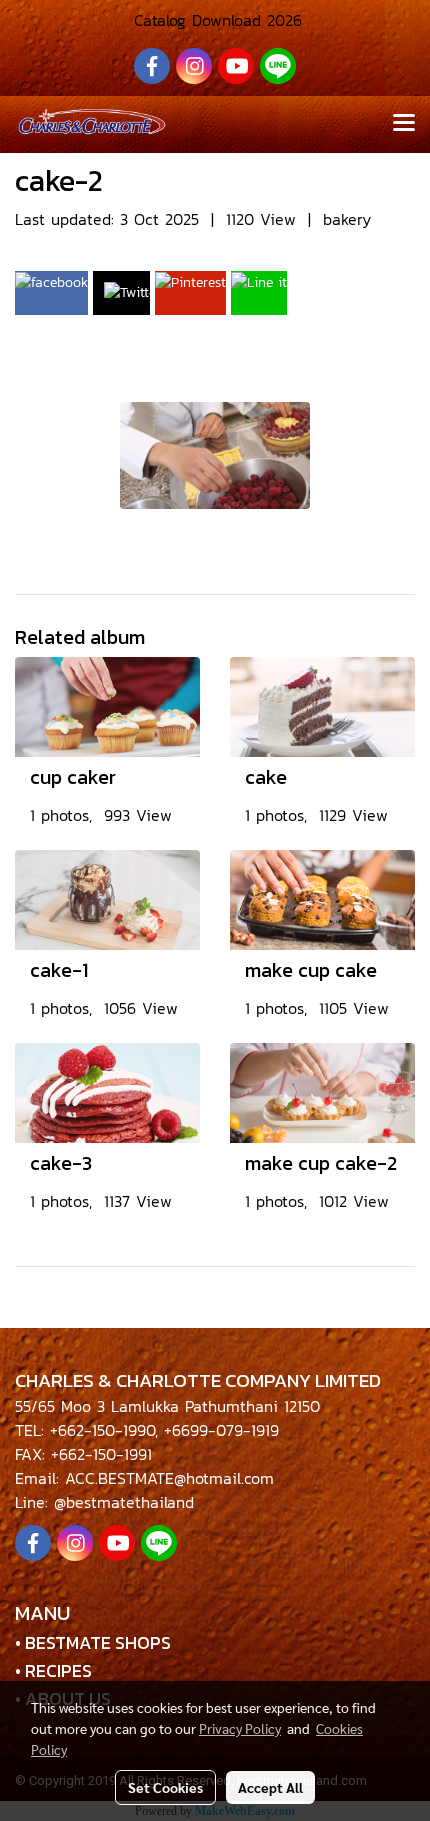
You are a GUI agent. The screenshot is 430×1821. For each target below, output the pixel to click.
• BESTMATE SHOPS (93, 1642)
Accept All (270, 1787)
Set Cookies (165, 1787)
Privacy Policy (240, 1728)
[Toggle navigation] (404, 124)
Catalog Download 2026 (215, 20)
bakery (347, 219)
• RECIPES (53, 1670)
